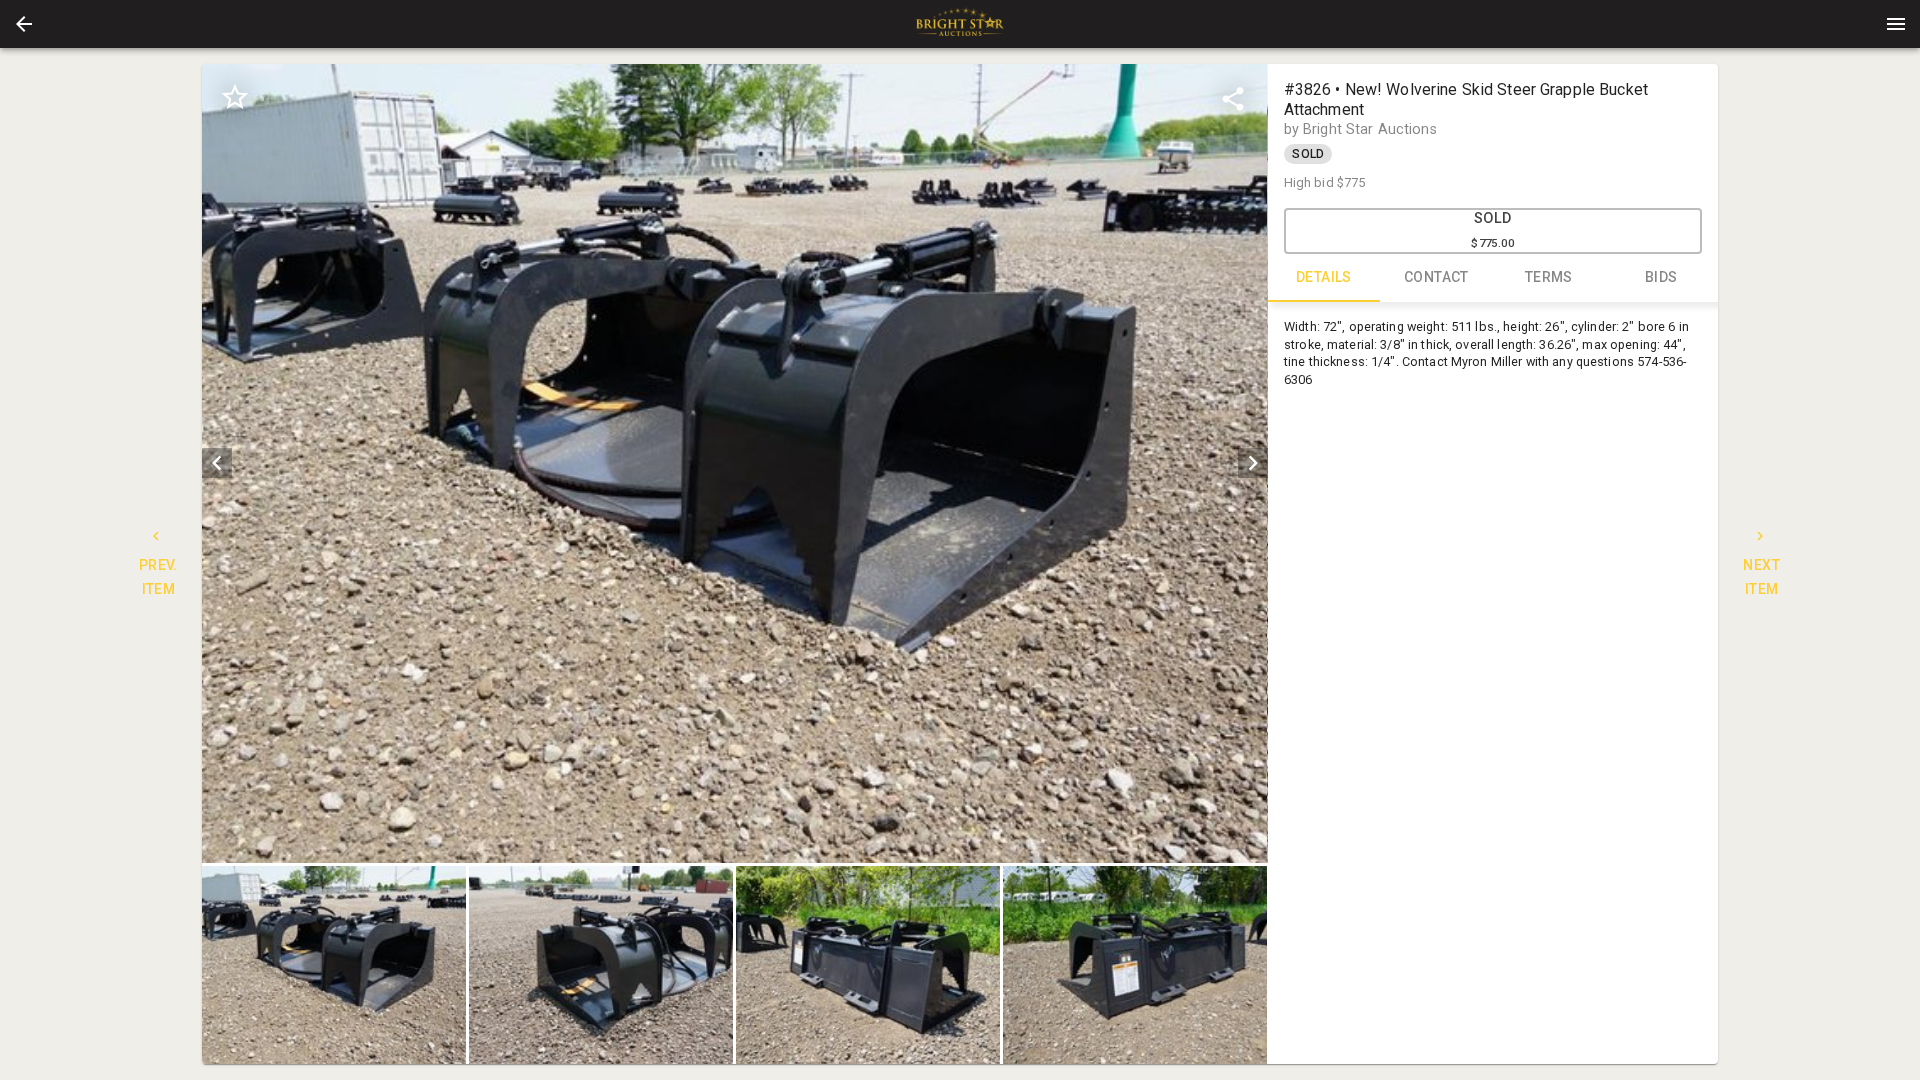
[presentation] (960, 24)
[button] (24, 24)
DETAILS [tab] (1324, 277)
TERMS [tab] (1549, 277)
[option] (734, 463)
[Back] (24, 24)
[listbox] (734, 463)
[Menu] (1896, 24)
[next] (1253, 463)
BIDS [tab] (1661, 277)
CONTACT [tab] (1436, 277)
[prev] (217, 463)
